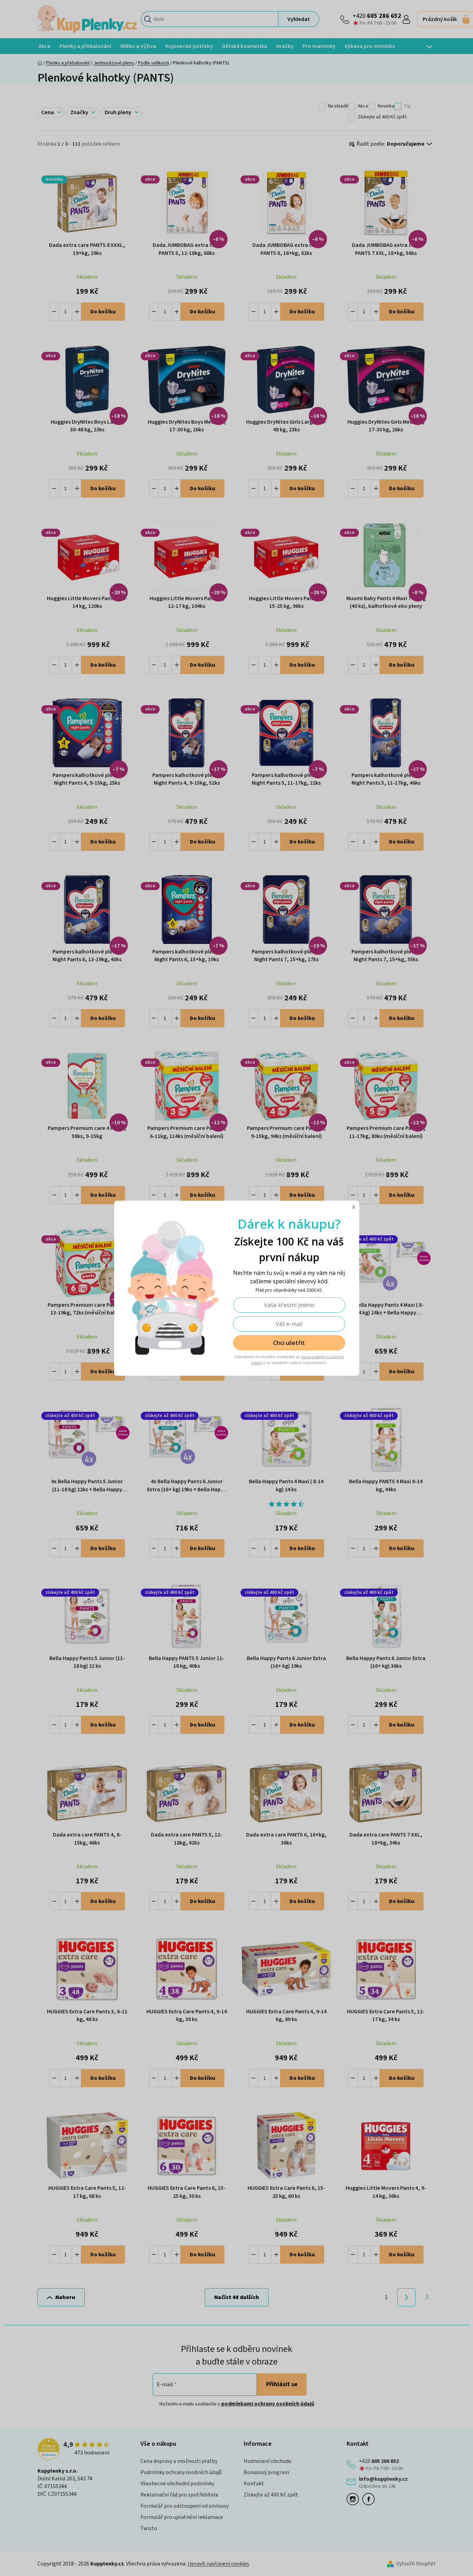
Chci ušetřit (289, 1343)
